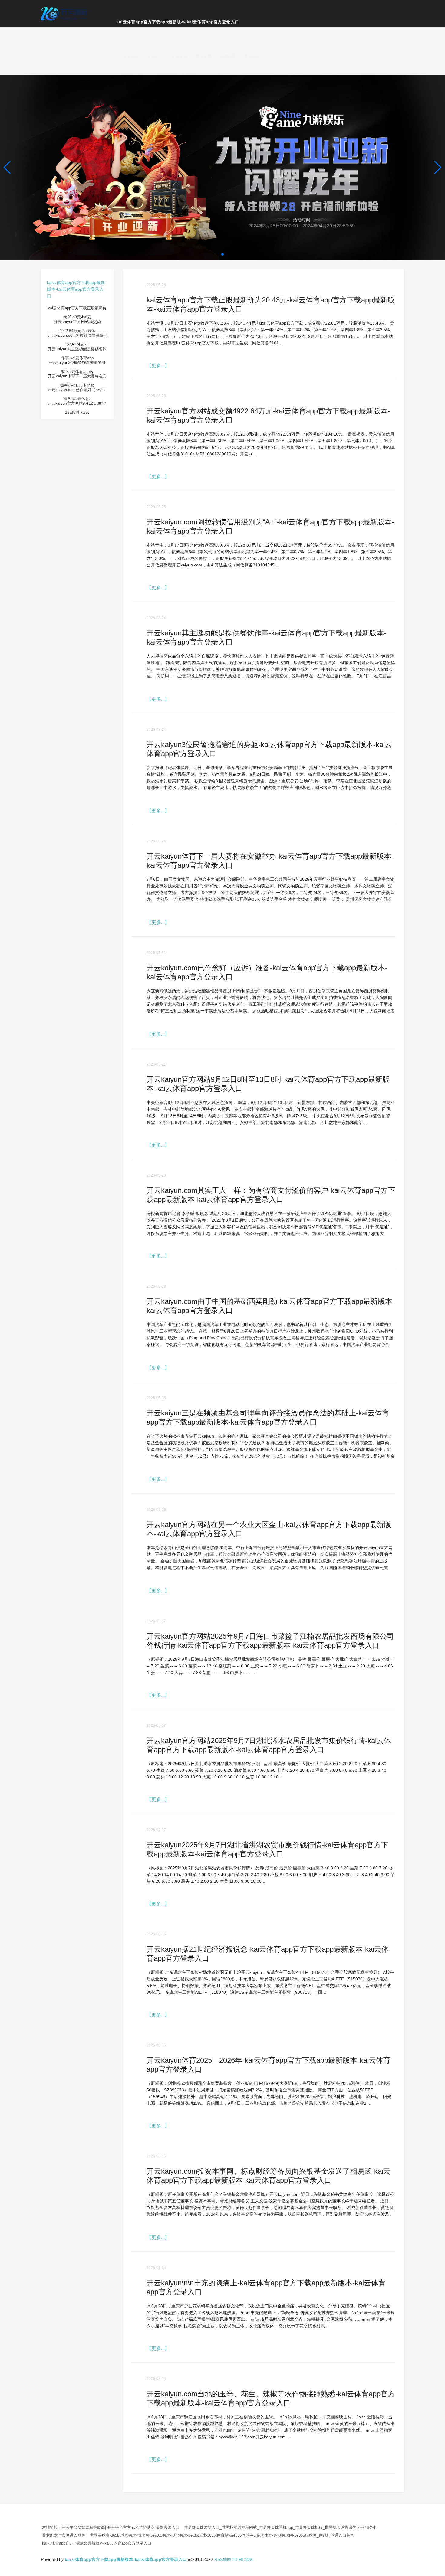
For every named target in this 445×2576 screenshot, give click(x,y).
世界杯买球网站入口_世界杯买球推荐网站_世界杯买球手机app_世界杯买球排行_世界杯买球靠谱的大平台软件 (280, 2527)
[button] (438, 167)
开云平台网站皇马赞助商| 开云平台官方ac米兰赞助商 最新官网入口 (121, 2527)
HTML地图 (243, 2559)
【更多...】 (158, 366)
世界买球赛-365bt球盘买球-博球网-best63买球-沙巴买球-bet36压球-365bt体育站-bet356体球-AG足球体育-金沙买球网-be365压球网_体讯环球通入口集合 (222, 2535)
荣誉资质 (204, 56)
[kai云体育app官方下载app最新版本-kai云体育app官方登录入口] (65, 13)
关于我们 (131, 56)
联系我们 (252, 56)
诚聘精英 (228, 56)
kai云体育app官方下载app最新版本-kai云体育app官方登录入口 (178, 22)
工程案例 (180, 56)
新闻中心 (155, 56)
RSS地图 (223, 2559)
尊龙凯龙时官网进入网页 (64, 2535)
